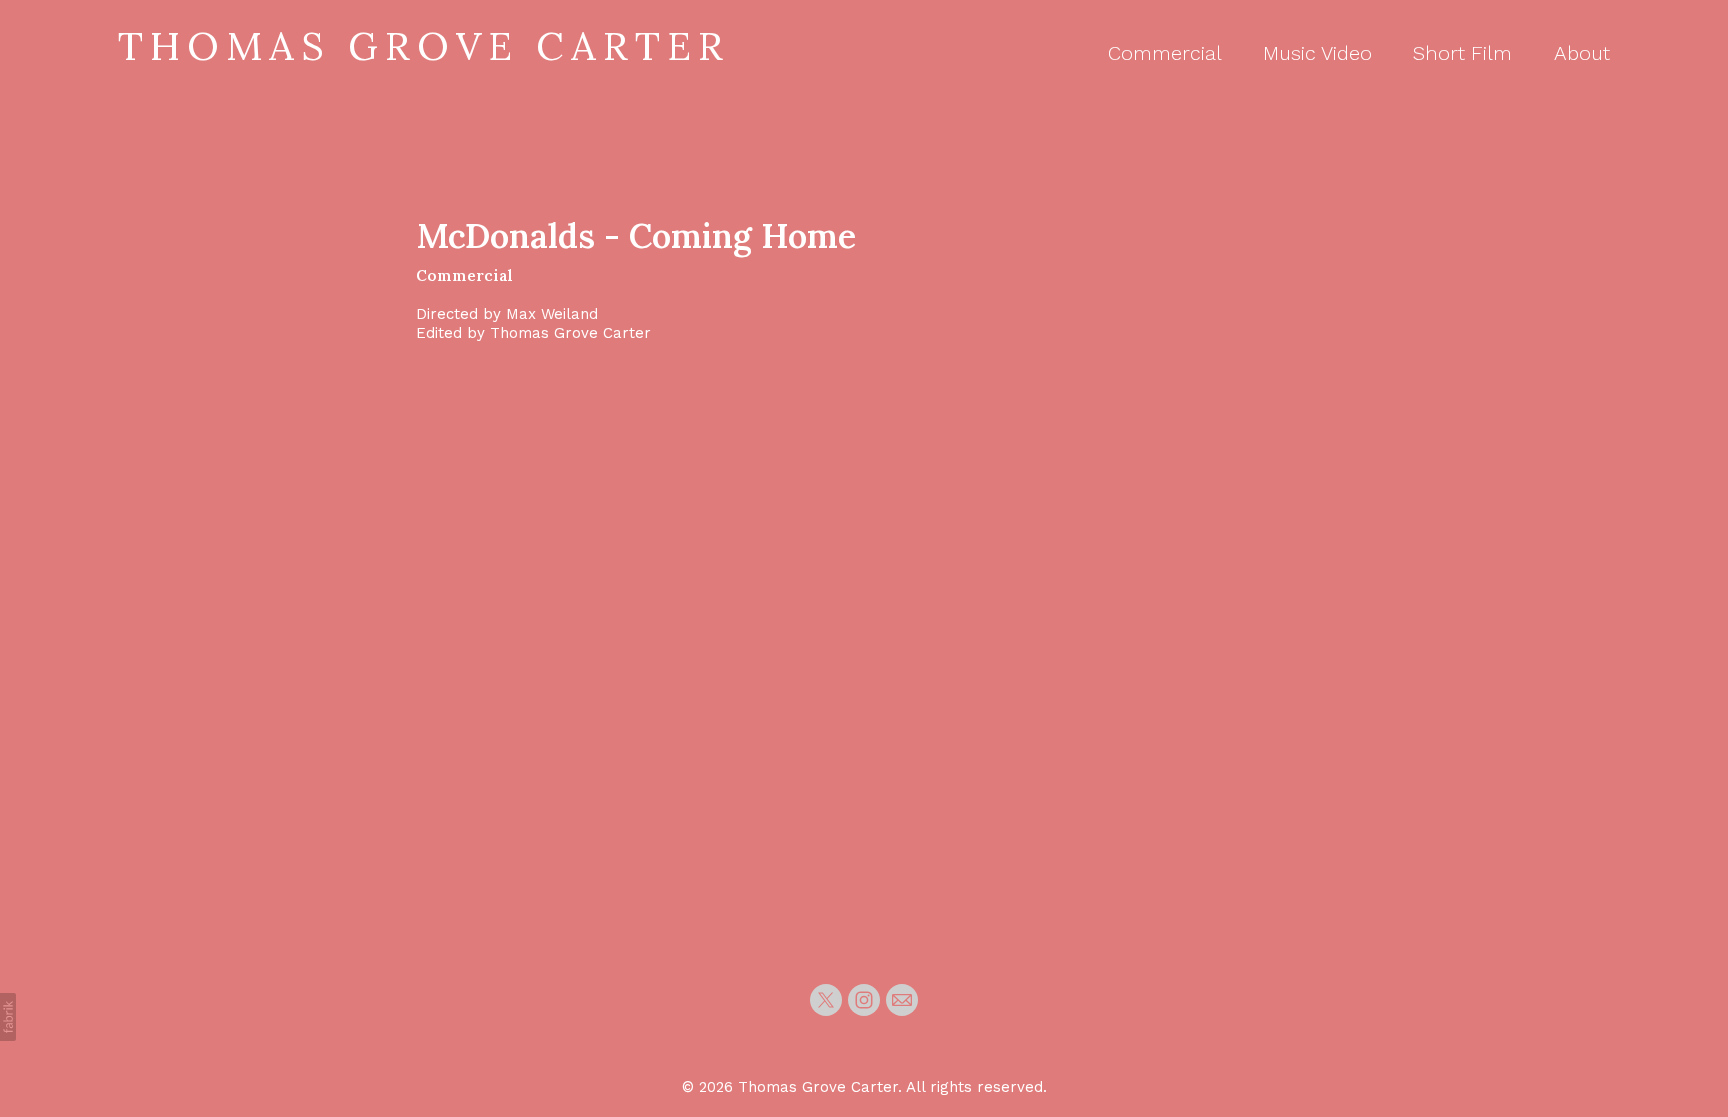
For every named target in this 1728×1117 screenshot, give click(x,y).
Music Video (1317, 53)
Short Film (1462, 53)
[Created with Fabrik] (8, 1017)
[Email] (902, 1000)
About (1582, 53)
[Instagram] (864, 1000)
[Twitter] (826, 1000)
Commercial (1165, 53)
